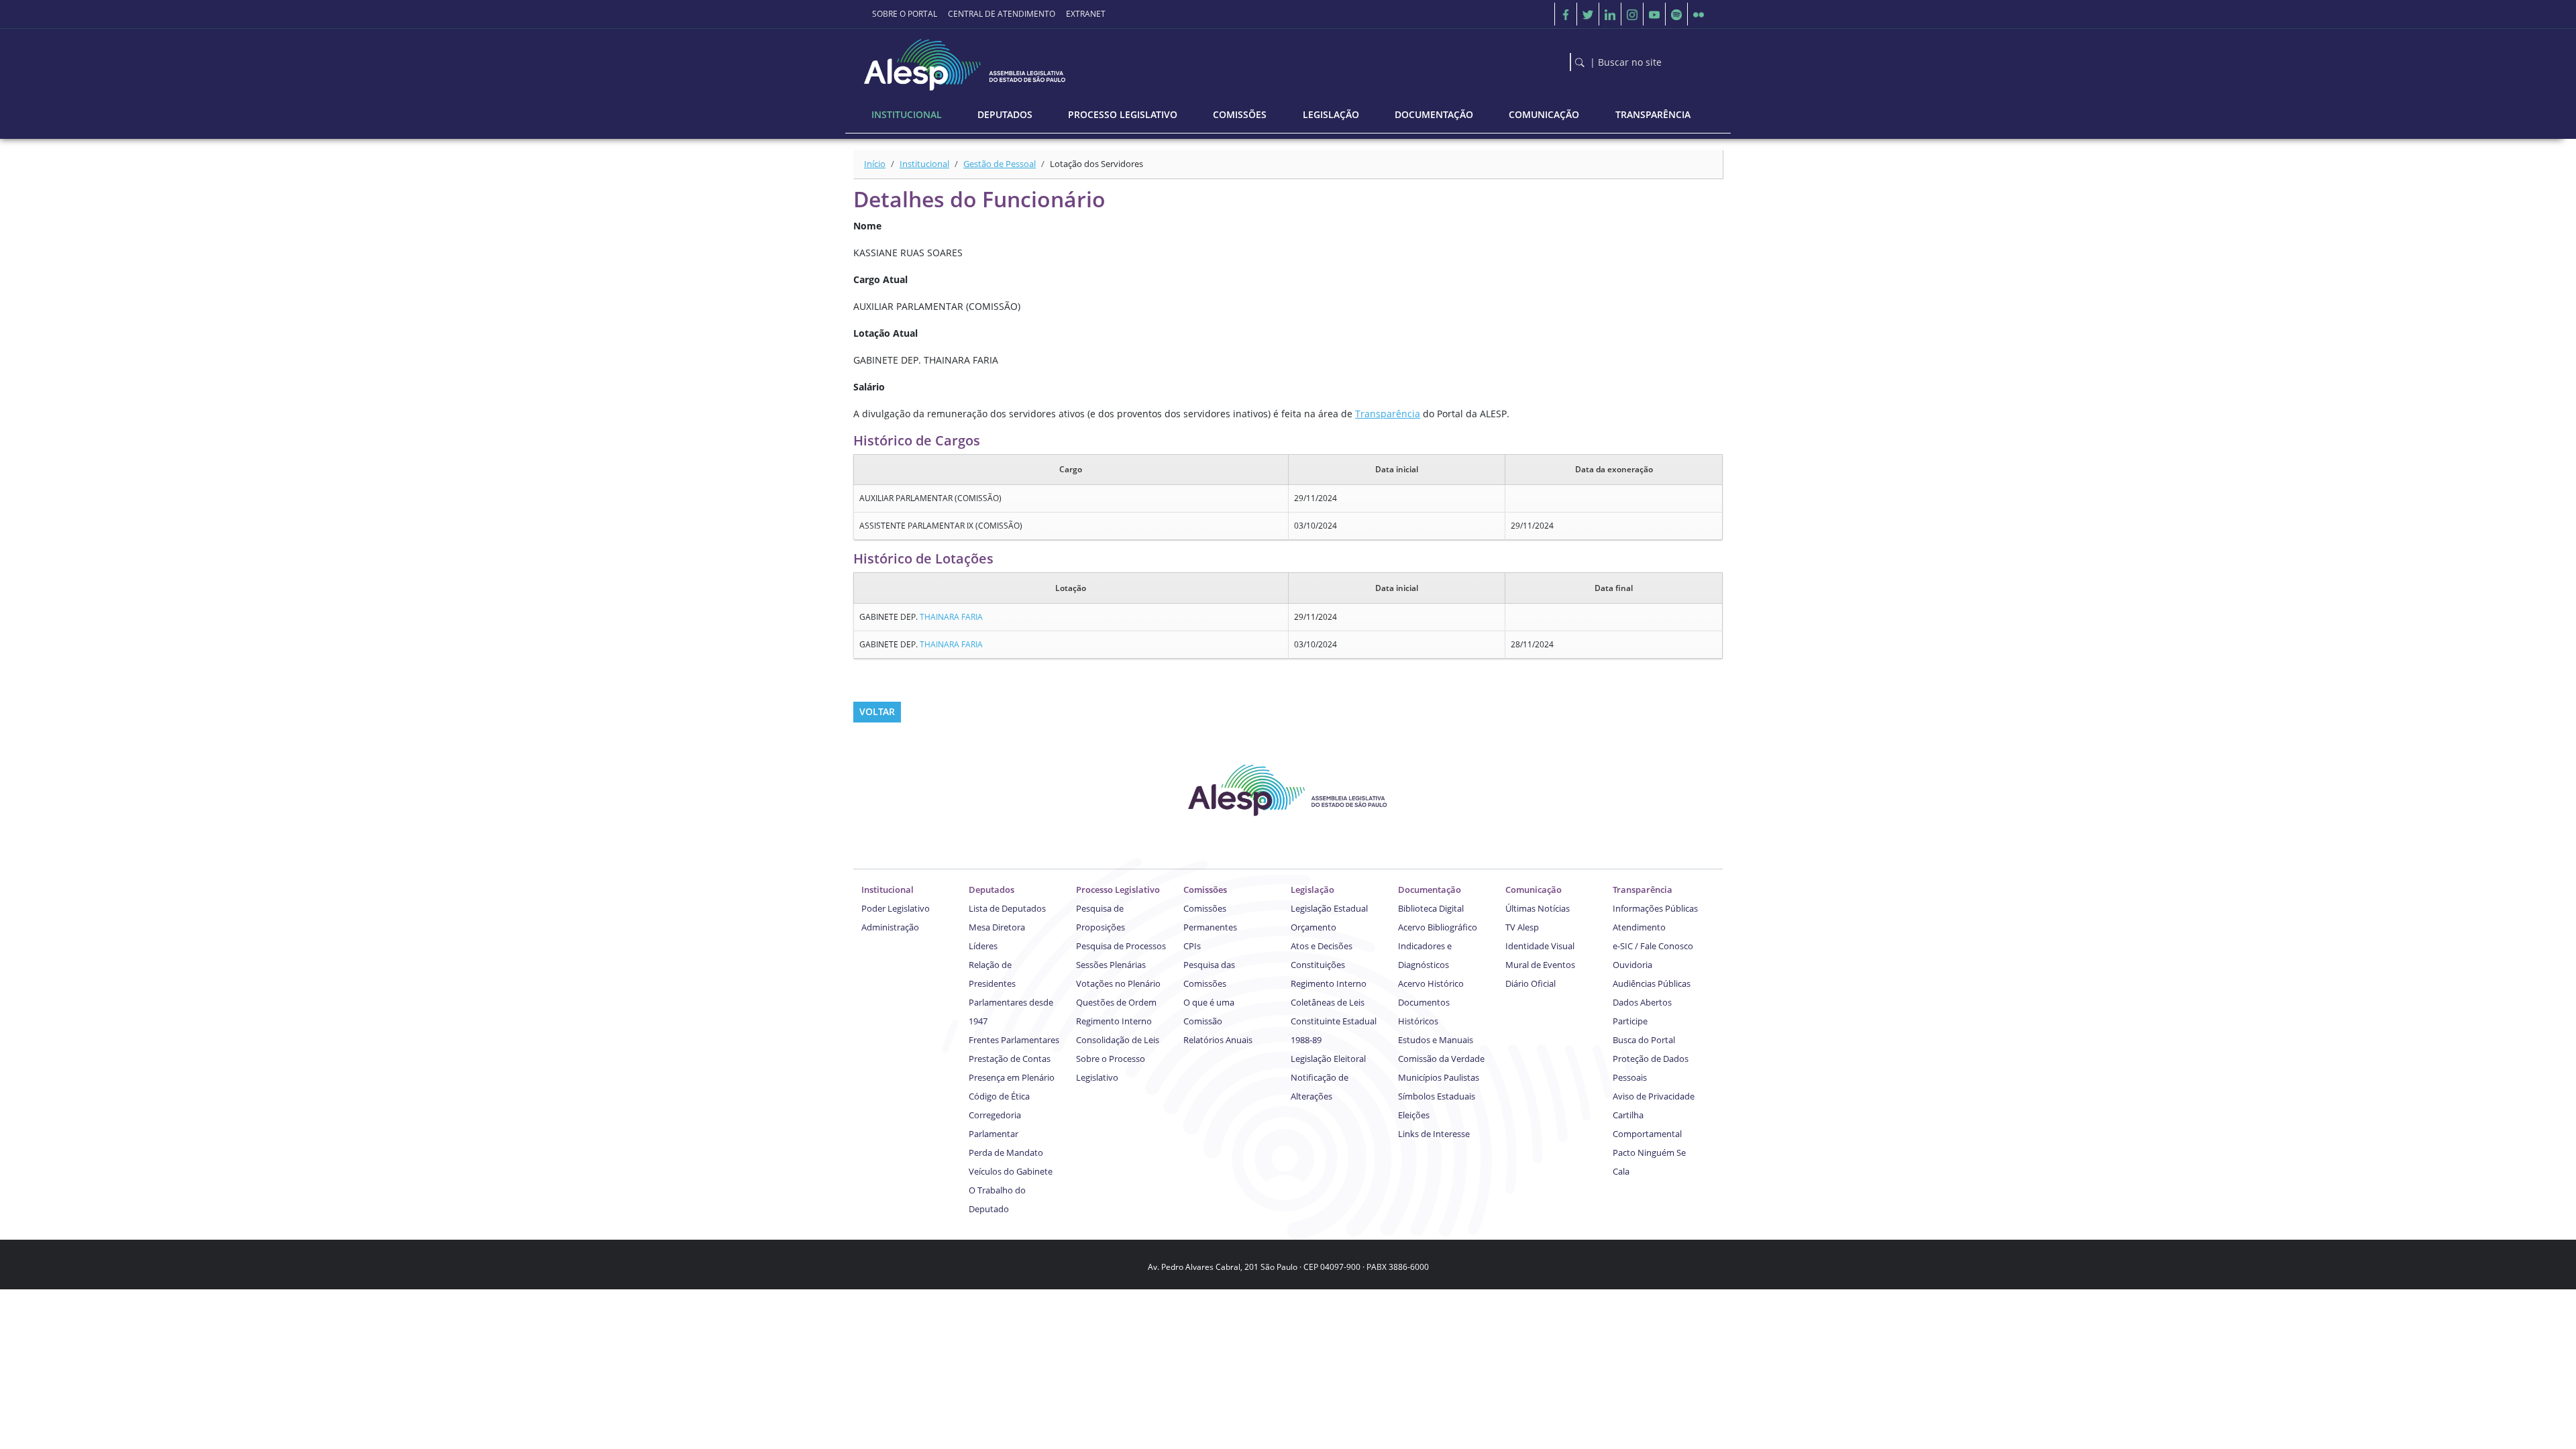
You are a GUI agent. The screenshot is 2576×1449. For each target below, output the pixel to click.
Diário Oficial (1531, 983)
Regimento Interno (1114, 1021)
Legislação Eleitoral (1328, 1059)
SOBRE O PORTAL (905, 14)
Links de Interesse (1434, 1134)
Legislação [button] (1331, 114)
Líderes (983, 946)
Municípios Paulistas (1439, 1077)
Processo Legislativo (1118, 890)
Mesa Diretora (997, 927)
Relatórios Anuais (1218, 1040)
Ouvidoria (1632, 965)
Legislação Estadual (1329, 908)
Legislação (1312, 890)
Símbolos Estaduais (1437, 1096)
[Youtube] (1654, 14)
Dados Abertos (1642, 1002)
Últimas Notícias (1538, 908)
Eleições (1414, 1115)
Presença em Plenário (1012, 1077)
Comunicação (1534, 890)
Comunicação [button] (1544, 114)
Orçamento (1313, 927)
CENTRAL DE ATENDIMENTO (1002, 14)
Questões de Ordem (1116, 1002)
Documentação (1430, 890)
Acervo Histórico (1431, 983)
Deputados (991, 890)
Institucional (924, 164)
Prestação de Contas (1010, 1059)
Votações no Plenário (1118, 983)
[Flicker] (1699, 14)
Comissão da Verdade (1441, 1059)
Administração (890, 927)
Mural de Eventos (1540, 965)
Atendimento (1639, 927)
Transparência (1388, 414)
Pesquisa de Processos (1121, 946)
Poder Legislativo (896, 908)
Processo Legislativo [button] (1123, 114)
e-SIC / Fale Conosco (1653, 946)
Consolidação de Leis (1118, 1040)
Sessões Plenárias (1111, 965)
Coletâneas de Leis (1328, 1002)
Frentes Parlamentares (1014, 1040)
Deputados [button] (1005, 114)
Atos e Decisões (1322, 946)
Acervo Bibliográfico (1438, 927)
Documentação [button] (1434, 114)
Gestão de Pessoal (1000, 164)
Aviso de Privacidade (1654, 1096)
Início (875, 164)
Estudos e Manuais (1436, 1040)
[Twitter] (1588, 14)
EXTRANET (1086, 14)
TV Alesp (1522, 927)
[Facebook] (1566, 14)
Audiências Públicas (1652, 983)
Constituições (1318, 965)
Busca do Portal (1644, 1040)
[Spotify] (1676, 14)
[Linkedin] (1610, 14)
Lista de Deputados (1007, 908)
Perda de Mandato (1006, 1152)
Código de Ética (999, 1096)
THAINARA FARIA (951, 617)
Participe (1630, 1021)
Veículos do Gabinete (1011, 1171)
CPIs (1192, 946)
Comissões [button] (1240, 114)
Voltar (877, 711)
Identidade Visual (1540, 946)
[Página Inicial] (966, 61)
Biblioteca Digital (1431, 908)
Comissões (1205, 890)
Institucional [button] (907, 114)
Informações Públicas (1655, 908)
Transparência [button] (1653, 114)
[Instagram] (1632, 14)
